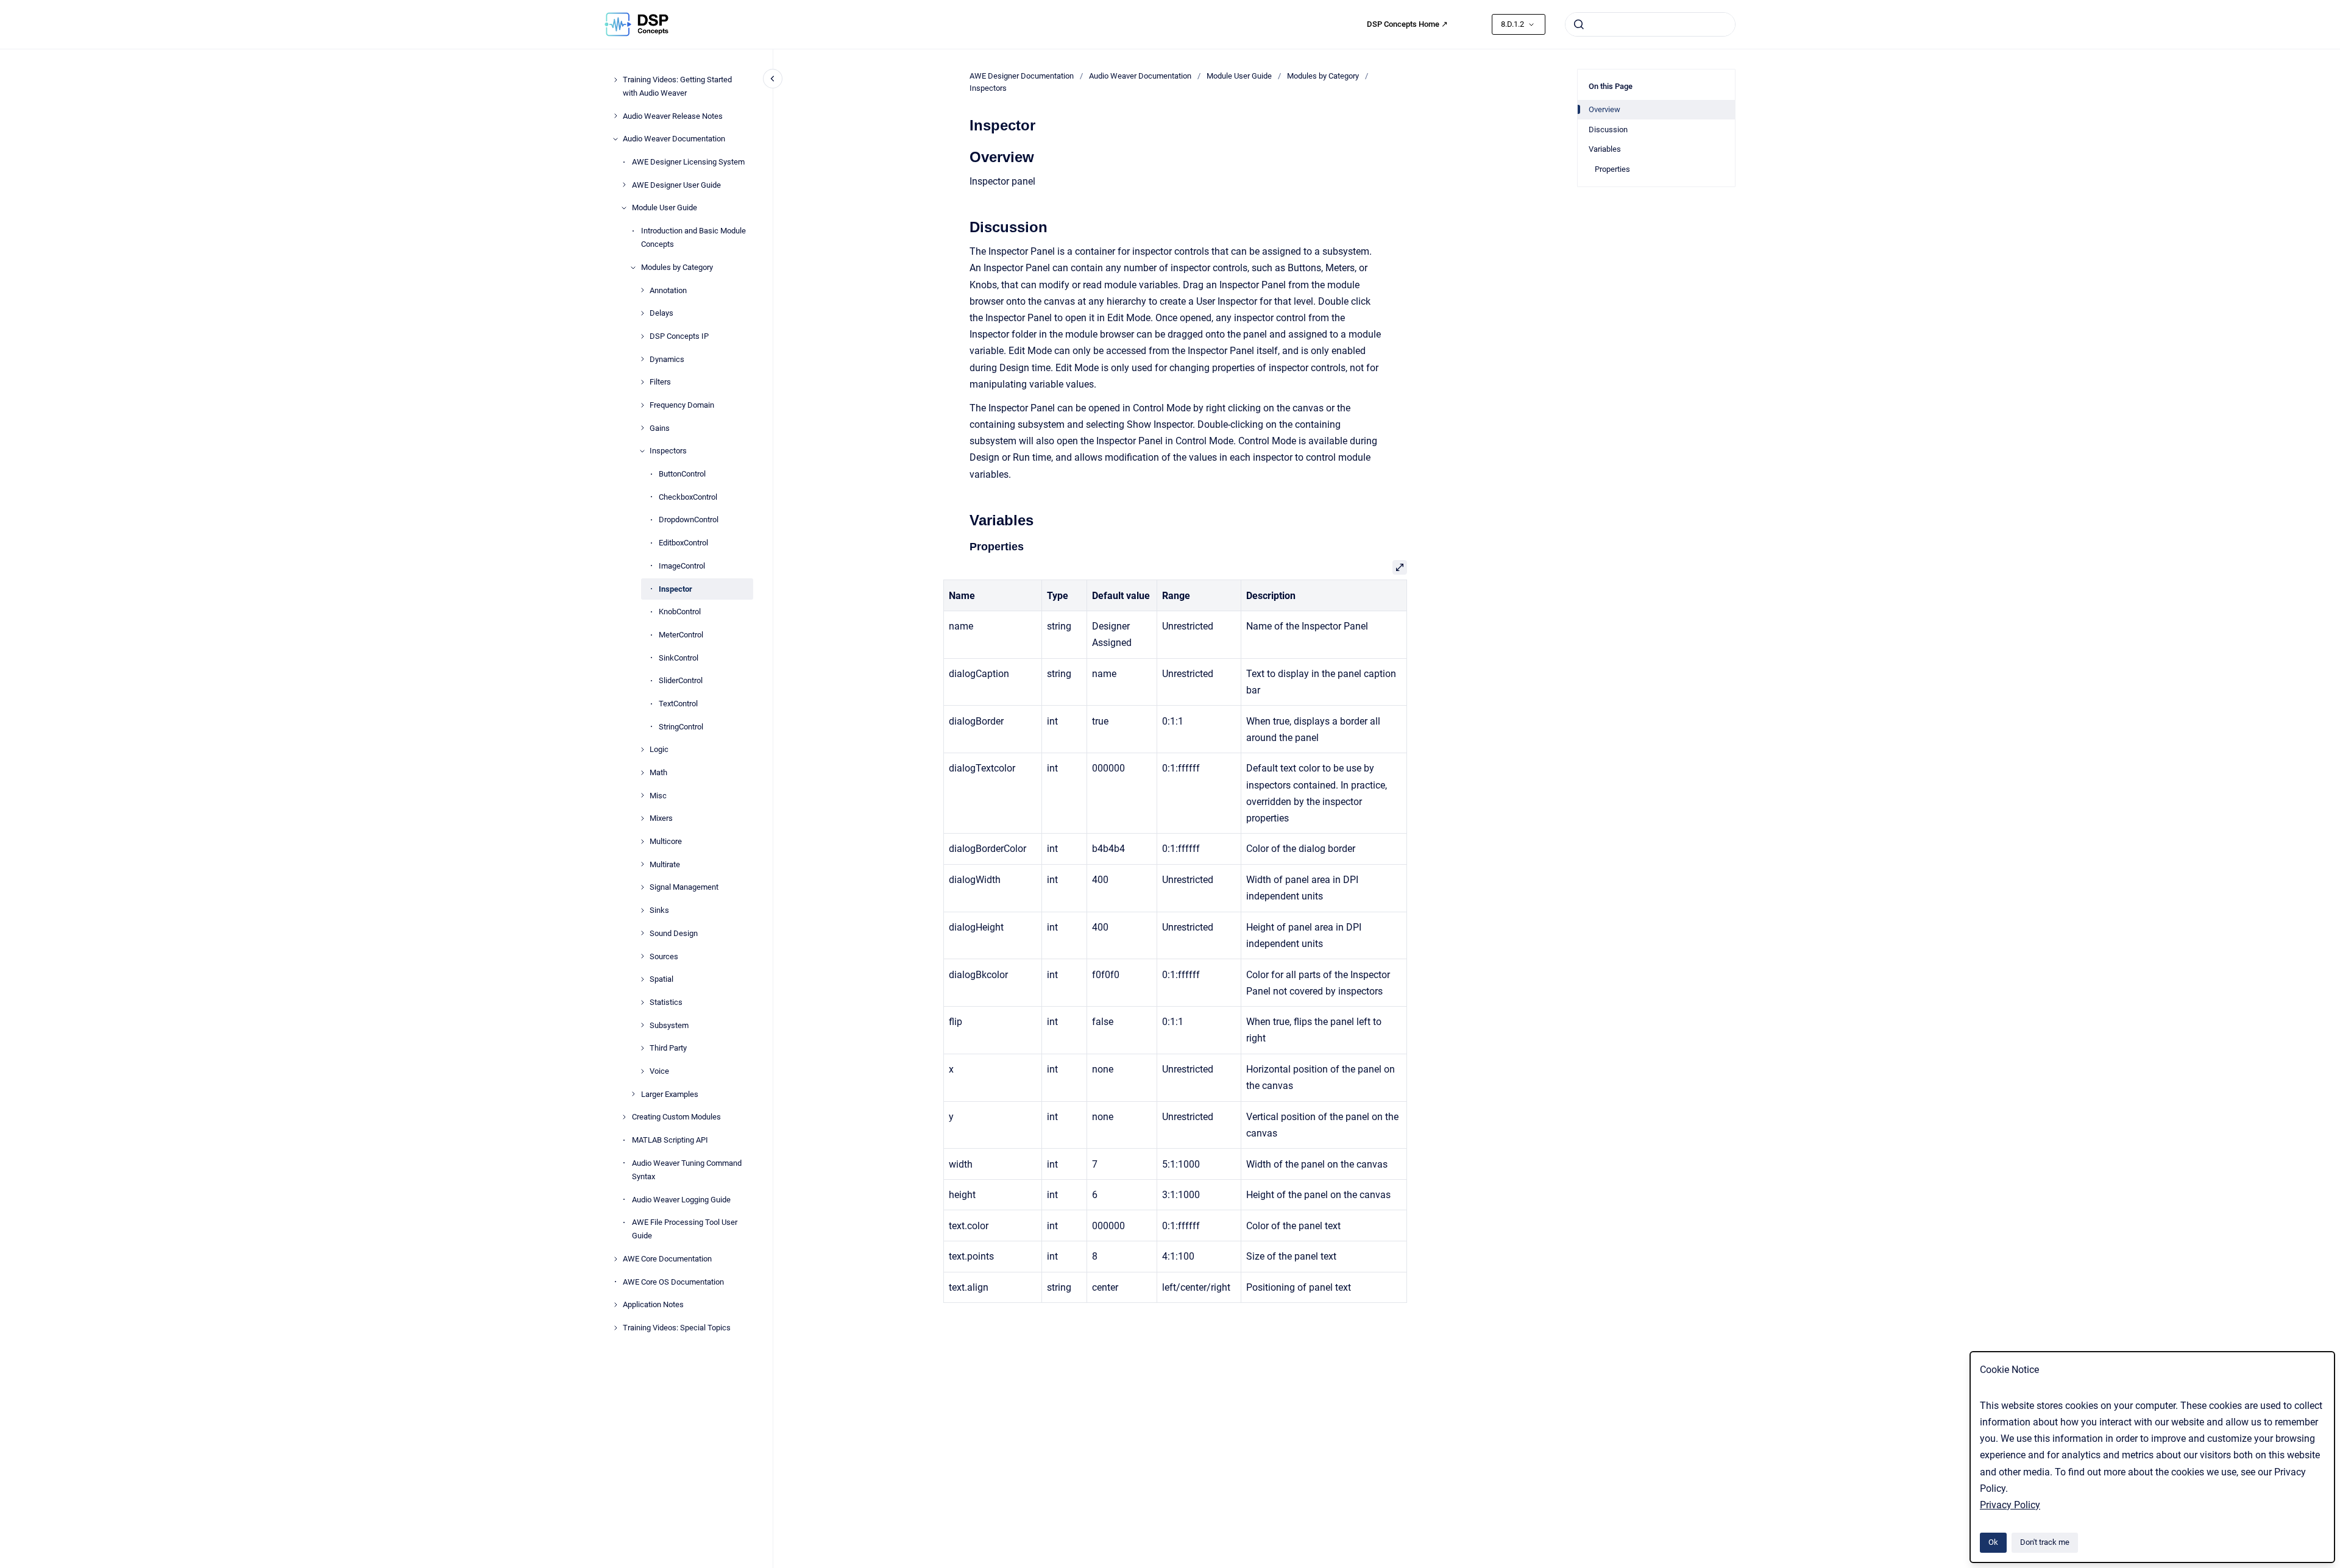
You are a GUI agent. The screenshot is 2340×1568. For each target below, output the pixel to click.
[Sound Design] (642, 933)
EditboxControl (683, 543)
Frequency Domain (682, 405)
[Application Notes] (615, 1305)
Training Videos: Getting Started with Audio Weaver (677, 86)
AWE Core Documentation (667, 1259)
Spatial (661, 979)
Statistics (666, 1002)
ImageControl (682, 566)
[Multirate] (642, 864)
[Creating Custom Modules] (624, 1117)
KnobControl (680, 612)
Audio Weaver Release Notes (673, 116)
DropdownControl (689, 520)
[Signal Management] (642, 887)
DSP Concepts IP (679, 336)
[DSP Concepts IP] (642, 336)
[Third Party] (642, 1048)
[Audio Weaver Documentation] (615, 139)
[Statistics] (642, 1002)
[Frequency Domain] (642, 405)
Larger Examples (670, 1094)
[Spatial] (642, 979)
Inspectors (668, 451)
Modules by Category (677, 267)
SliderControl (681, 680)
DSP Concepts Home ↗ (1407, 24)
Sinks (659, 910)
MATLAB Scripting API (670, 1140)
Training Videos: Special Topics (677, 1328)
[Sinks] (642, 910)
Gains (660, 428)
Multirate (665, 864)
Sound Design (674, 933)
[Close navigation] (773, 79)
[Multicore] (642, 842)
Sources (664, 956)
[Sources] (642, 956)
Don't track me (2045, 1542)
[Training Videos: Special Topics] (615, 1328)
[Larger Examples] (633, 1094)
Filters (660, 382)
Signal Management (684, 887)
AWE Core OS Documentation (673, 1282)
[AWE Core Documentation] (615, 1259)
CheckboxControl (688, 497)
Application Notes (653, 1304)
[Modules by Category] (633, 268)
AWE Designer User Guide (676, 185)
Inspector (675, 588)
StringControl (681, 727)
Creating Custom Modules (676, 1117)
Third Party (668, 1048)
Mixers (661, 818)
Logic (659, 749)
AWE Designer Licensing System (688, 162)
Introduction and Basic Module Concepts (693, 237)
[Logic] (642, 750)
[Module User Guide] (624, 208)
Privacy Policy (2010, 1505)
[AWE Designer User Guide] (624, 185)
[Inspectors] (642, 451)
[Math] (642, 773)
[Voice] (642, 1071)
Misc (658, 796)
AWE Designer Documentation (1022, 76)
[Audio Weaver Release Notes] (615, 116)
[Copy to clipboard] (964, 156)
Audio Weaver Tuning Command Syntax (687, 1170)
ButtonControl (682, 474)
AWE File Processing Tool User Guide (685, 1229)
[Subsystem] (642, 1025)
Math (658, 772)
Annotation (668, 290)
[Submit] (1579, 24)
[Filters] (642, 382)
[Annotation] (642, 290)
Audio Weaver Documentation (674, 139)
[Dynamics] (642, 359)
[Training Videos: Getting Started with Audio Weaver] (615, 80)
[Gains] (642, 428)
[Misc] (642, 795)
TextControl (678, 704)
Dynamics (667, 359)
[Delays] (642, 313)
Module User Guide (665, 208)
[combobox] (1650, 24)
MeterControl (681, 635)
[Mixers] (642, 818)
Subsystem (669, 1025)
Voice (659, 1071)
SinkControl (679, 657)
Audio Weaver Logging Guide (681, 1199)
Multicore (666, 841)
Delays (661, 313)
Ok (1993, 1542)
